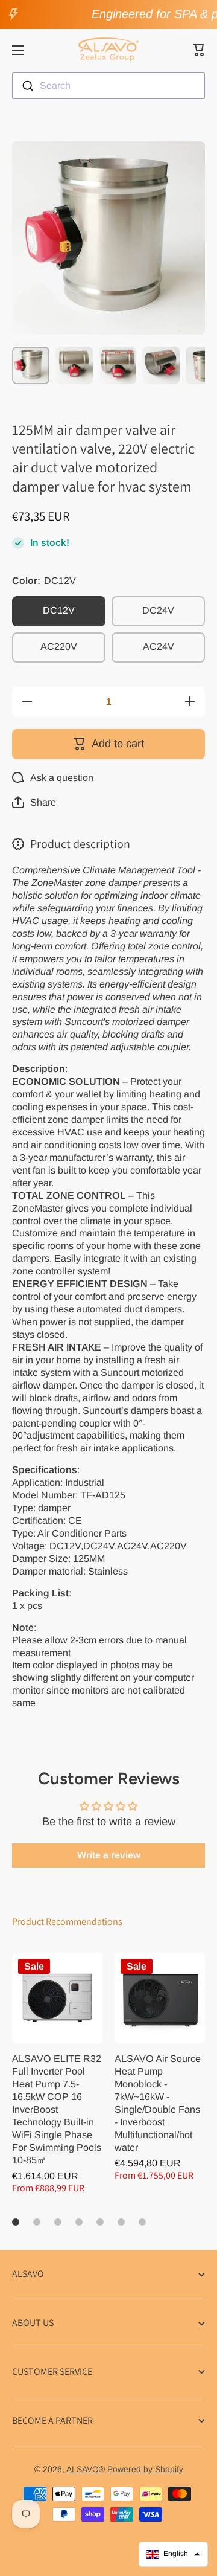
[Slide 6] (121, 2222)
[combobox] (108, 86)
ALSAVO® (86, 2469)
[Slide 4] (79, 2222)
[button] (199, 50)
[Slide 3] (58, 2222)
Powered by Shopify (145, 2469)
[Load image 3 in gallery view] (118, 365)
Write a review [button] (109, 1855)
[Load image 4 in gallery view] (161, 365)
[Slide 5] (100, 2222)
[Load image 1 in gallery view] (31, 365)
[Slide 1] (16, 2222)
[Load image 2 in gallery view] (74, 365)
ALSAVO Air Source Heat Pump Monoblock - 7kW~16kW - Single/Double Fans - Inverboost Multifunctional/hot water (158, 2103)
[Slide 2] (37, 2222)
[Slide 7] (142, 2222)
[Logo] (108, 50)
